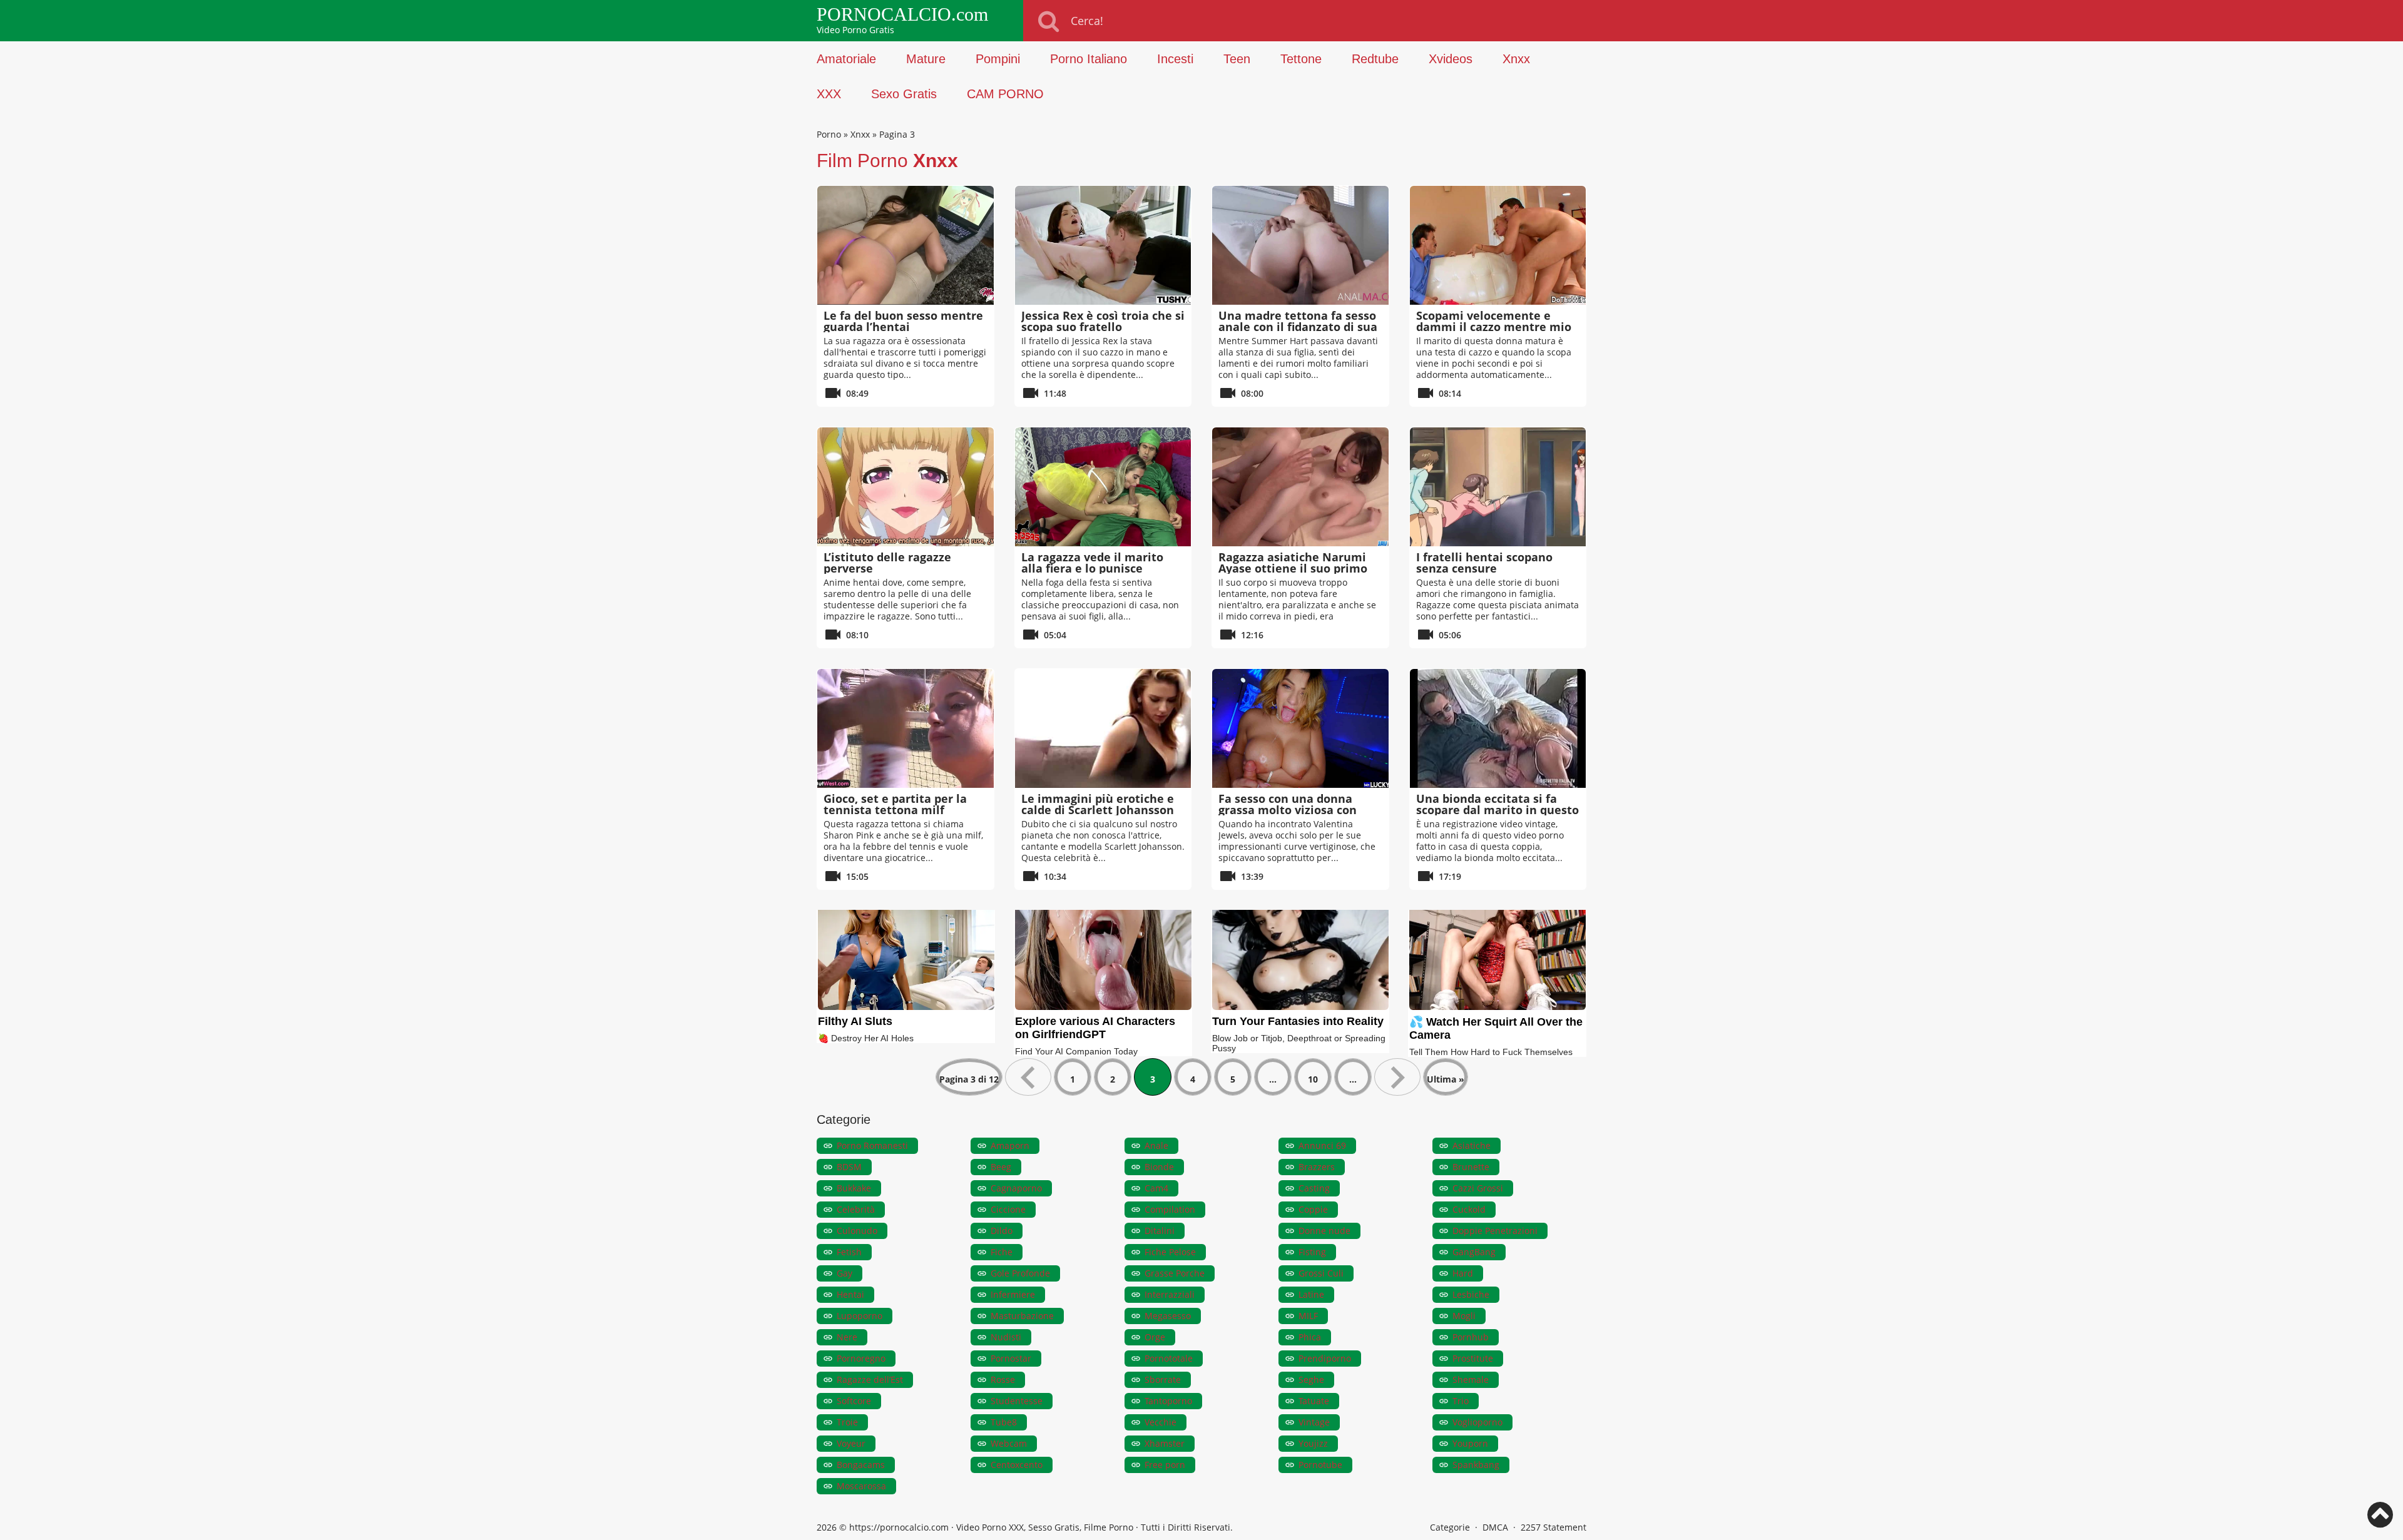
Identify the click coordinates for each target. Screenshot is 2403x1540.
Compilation (1170, 1209)
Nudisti (1006, 1337)
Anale (1156, 1145)
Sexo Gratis (904, 94)
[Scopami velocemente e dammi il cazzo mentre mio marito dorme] (1498, 245)
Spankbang (1476, 1465)
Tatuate (1314, 1401)
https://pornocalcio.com (899, 1527)
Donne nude (1324, 1231)
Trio (1461, 1401)
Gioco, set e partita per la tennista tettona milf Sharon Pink (895, 810)
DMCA (1495, 1527)
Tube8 (1004, 1422)
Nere (847, 1337)
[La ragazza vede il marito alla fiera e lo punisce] (1103, 487)
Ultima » (1446, 1079)
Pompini (998, 59)
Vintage (1314, 1422)
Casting (1314, 1188)
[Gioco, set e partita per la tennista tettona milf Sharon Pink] (906, 728)
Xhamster (1165, 1443)
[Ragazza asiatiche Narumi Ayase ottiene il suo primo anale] (1300, 487)
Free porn (1165, 1465)
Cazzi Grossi (1478, 1188)
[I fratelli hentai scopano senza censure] (1498, 487)
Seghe (1311, 1379)
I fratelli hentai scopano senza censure (1484, 563)
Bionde (1159, 1167)
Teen (1237, 59)
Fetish (849, 1252)
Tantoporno (1168, 1401)
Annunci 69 (1322, 1145)
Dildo (1002, 1231)
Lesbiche (1471, 1294)
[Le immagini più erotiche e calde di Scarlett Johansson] (1103, 728)
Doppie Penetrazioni (1495, 1231)
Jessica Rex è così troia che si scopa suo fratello (1103, 321)
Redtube (1375, 59)
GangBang (1474, 1252)
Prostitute (1473, 1358)
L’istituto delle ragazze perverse (887, 563)
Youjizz (1313, 1443)
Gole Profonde (1020, 1273)
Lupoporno (860, 1316)
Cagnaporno (1016, 1188)
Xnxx (1516, 59)
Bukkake (854, 1188)
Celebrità (856, 1209)
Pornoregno (861, 1358)
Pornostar (1011, 1358)
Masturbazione (1022, 1316)
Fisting (1312, 1252)
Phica (1310, 1337)
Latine (1311, 1294)
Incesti (1175, 59)
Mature (926, 59)
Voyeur (851, 1443)
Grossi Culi (1321, 1273)
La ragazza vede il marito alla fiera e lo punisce (1092, 563)
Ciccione (1008, 1209)
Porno (829, 134)
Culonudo (857, 1231)
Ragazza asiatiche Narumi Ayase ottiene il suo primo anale (1293, 568)
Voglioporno (1477, 1422)
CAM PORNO (1005, 94)
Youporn (1470, 1443)
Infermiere (1013, 1294)
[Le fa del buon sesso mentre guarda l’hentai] (906, 245)
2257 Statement (1554, 1527)
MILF (1308, 1316)
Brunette (1471, 1167)
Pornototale (1169, 1358)
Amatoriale (846, 59)
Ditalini (1160, 1231)
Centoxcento (1017, 1465)
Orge (1155, 1337)
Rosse (1003, 1379)
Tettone (1301, 59)
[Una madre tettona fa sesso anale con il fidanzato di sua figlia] (1300, 245)
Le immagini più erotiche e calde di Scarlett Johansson (1098, 804)
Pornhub (1471, 1337)
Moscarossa (861, 1486)
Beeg (1001, 1167)
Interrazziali (1170, 1294)
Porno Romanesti (872, 1145)
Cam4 (1156, 1188)
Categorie (1450, 1527)
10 (1313, 1079)
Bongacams (861, 1465)
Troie (847, 1422)
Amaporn (1010, 1145)
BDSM (849, 1167)
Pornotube (1320, 1465)
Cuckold (1469, 1209)
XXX (829, 94)
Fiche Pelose (1170, 1252)
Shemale (1471, 1379)
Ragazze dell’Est (870, 1379)
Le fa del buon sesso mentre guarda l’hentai (903, 321)
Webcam (1009, 1443)
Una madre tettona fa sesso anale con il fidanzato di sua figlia (1298, 327)
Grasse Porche (1175, 1273)
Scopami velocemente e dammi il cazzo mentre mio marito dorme (1494, 327)
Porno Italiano (1089, 59)
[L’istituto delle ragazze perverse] (906, 487)
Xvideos (1451, 59)
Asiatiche (1472, 1145)
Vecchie (1161, 1422)
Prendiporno (1325, 1358)
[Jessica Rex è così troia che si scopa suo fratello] (1103, 245)
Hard (1463, 1273)
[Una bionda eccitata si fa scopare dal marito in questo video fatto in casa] (1498, 728)
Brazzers (1317, 1167)
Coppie (1313, 1209)
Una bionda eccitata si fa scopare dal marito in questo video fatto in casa (1497, 810)
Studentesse (1017, 1401)
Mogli (1464, 1316)
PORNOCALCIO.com (902, 14)
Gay (844, 1273)
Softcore (854, 1401)
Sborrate (1163, 1379)
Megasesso (1168, 1316)
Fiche (1002, 1252)
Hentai (850, 1294)
